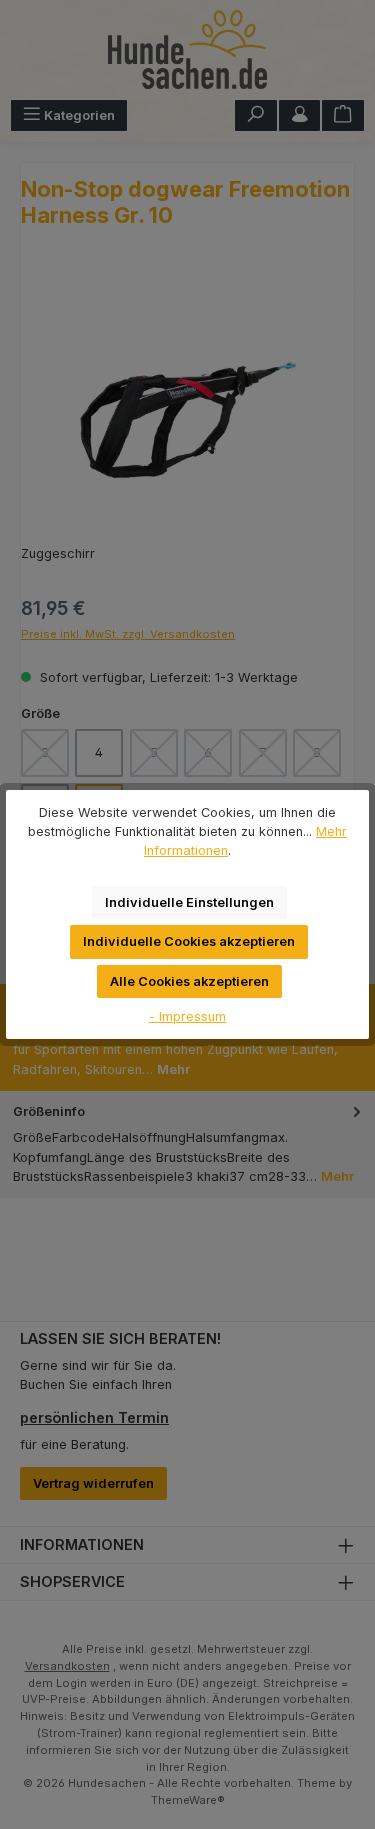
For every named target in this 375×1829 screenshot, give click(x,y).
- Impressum (187, 1016)
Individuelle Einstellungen (189, 902)
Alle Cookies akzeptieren (189, 981)
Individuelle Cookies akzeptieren (189, 941)
